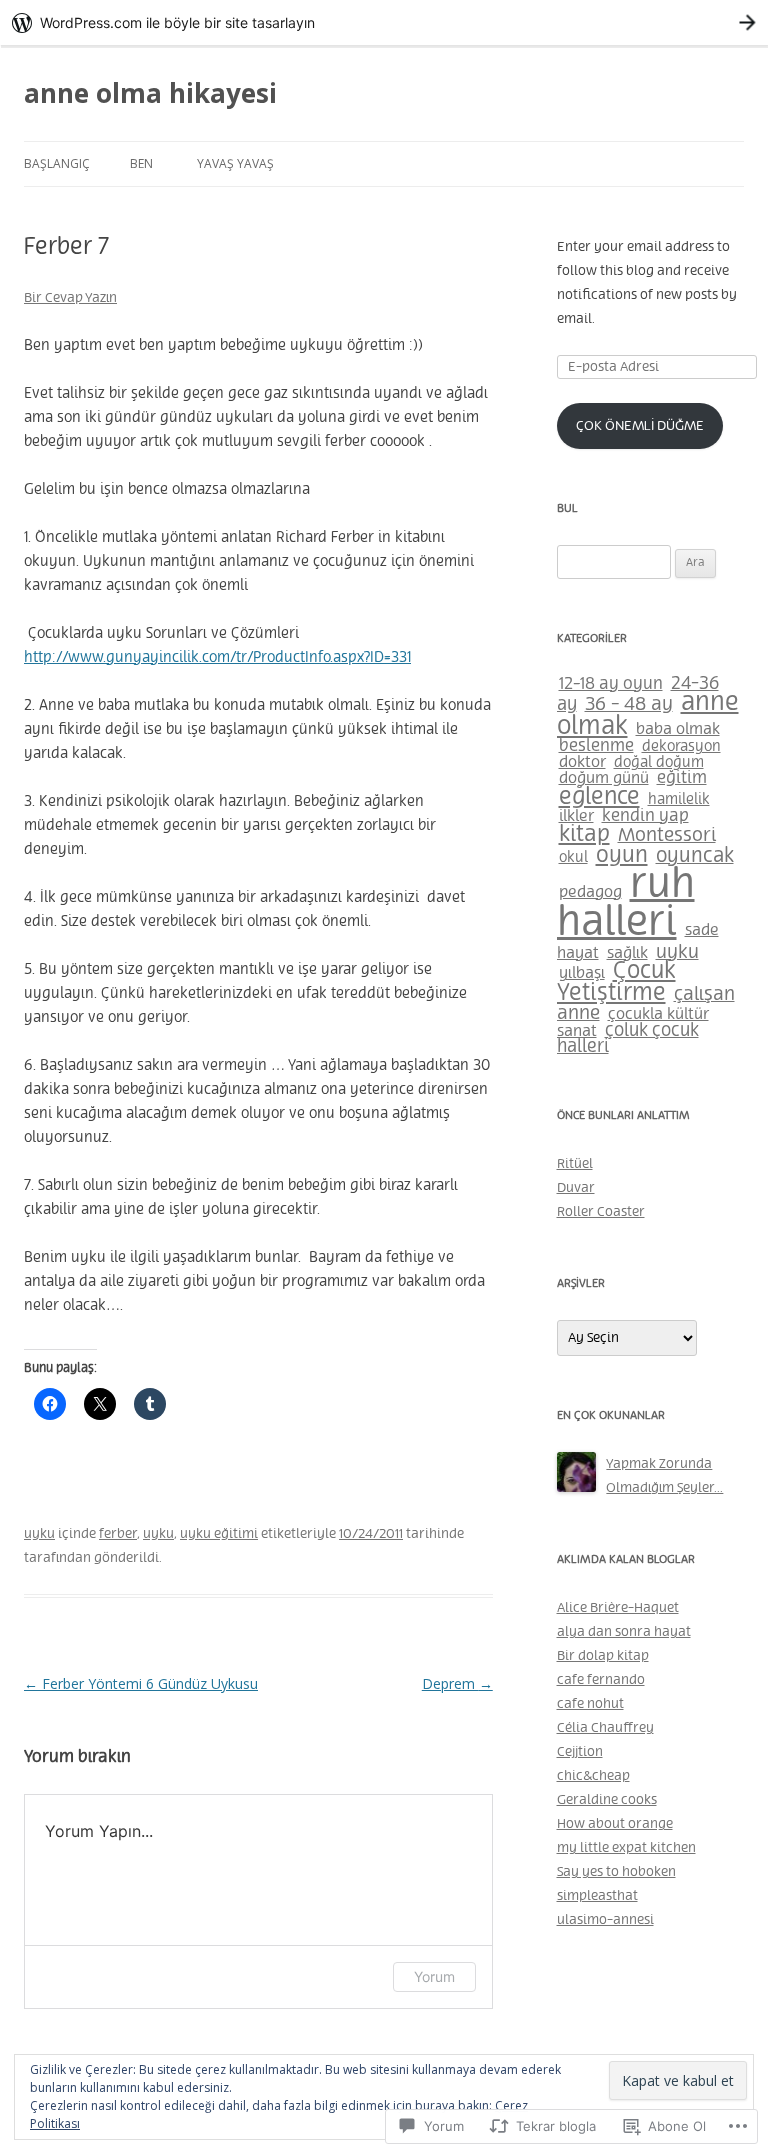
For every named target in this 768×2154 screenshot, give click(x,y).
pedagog (590, 892)
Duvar (576, 1188)
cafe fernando (601, 1680)
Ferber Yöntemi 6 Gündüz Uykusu (141, 1683)
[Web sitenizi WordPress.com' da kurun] (384, 22)
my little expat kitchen (626, 1848)
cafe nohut (590, 1704)
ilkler (576, 816)
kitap (584, 835)
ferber (118, 1534)
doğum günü (604, 778)
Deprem (457, 1683)
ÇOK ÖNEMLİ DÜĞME (640, 426)
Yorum (434, 1976)
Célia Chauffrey (605, 1728)
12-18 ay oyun (611, 684)
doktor (582, 762)
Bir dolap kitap (603, 1656)
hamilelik (679, 800)
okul (573, 857)
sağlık (627, 953)
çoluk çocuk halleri (628, 1039)
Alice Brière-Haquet (618, 1608)
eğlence (599, 797)
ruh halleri (626, 905)
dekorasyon (681, 746)
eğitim (682, 778)
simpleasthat (597, 1896)
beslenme (596, 746)
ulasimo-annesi (605, 1920)
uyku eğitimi (219, 1534)
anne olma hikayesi (150, 93)
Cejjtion (580, 1752)
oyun (622, 856)
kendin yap (645, 816)
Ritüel (575, 1164)
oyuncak (695, 856)
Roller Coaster (601, 1212)
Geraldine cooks (607, 1800)
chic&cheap (593, 1776)
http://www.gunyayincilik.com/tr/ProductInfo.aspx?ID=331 (217, 658)
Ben (141, 163)
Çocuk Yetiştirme (616, 982)
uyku (39, 1534)
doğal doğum (659, 763)
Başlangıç (57, 163)
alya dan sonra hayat (624, 1632)
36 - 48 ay (629, 705)
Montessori (667, 835)
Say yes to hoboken (616, 1872)
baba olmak (678, 729)
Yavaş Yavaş (235, 163)
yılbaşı (582, 973)
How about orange (615, 1824)
